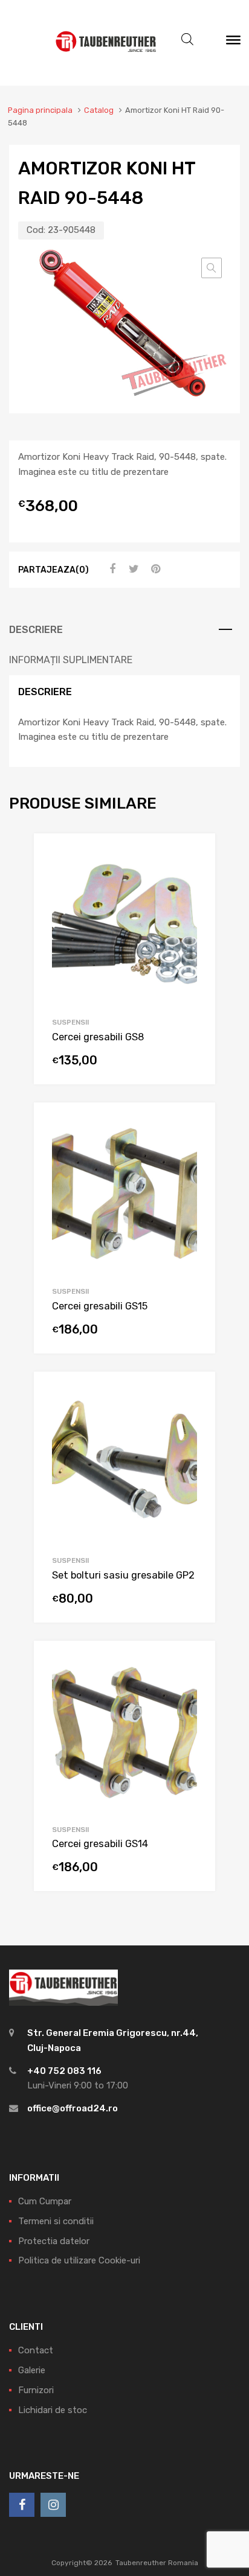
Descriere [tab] (36, 630)
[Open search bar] (187, 39)
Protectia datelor (54, 2241)
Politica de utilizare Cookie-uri (79, 2260)
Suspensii (70, 1022)
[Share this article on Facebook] (111, 569)
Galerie (32, 2370)
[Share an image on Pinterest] (154, 569)
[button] (212, 268)
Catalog (99, 110)
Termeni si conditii (56, 2221)
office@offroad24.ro (73, 2108)
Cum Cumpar (45, 2201)
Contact (36, 2350)
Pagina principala (40, 110)
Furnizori (36, 2390)
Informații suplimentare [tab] (71, 660)
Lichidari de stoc (53, 2410)
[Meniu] (233, 43)
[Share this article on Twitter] (132, 569)
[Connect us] (22, 2505)
